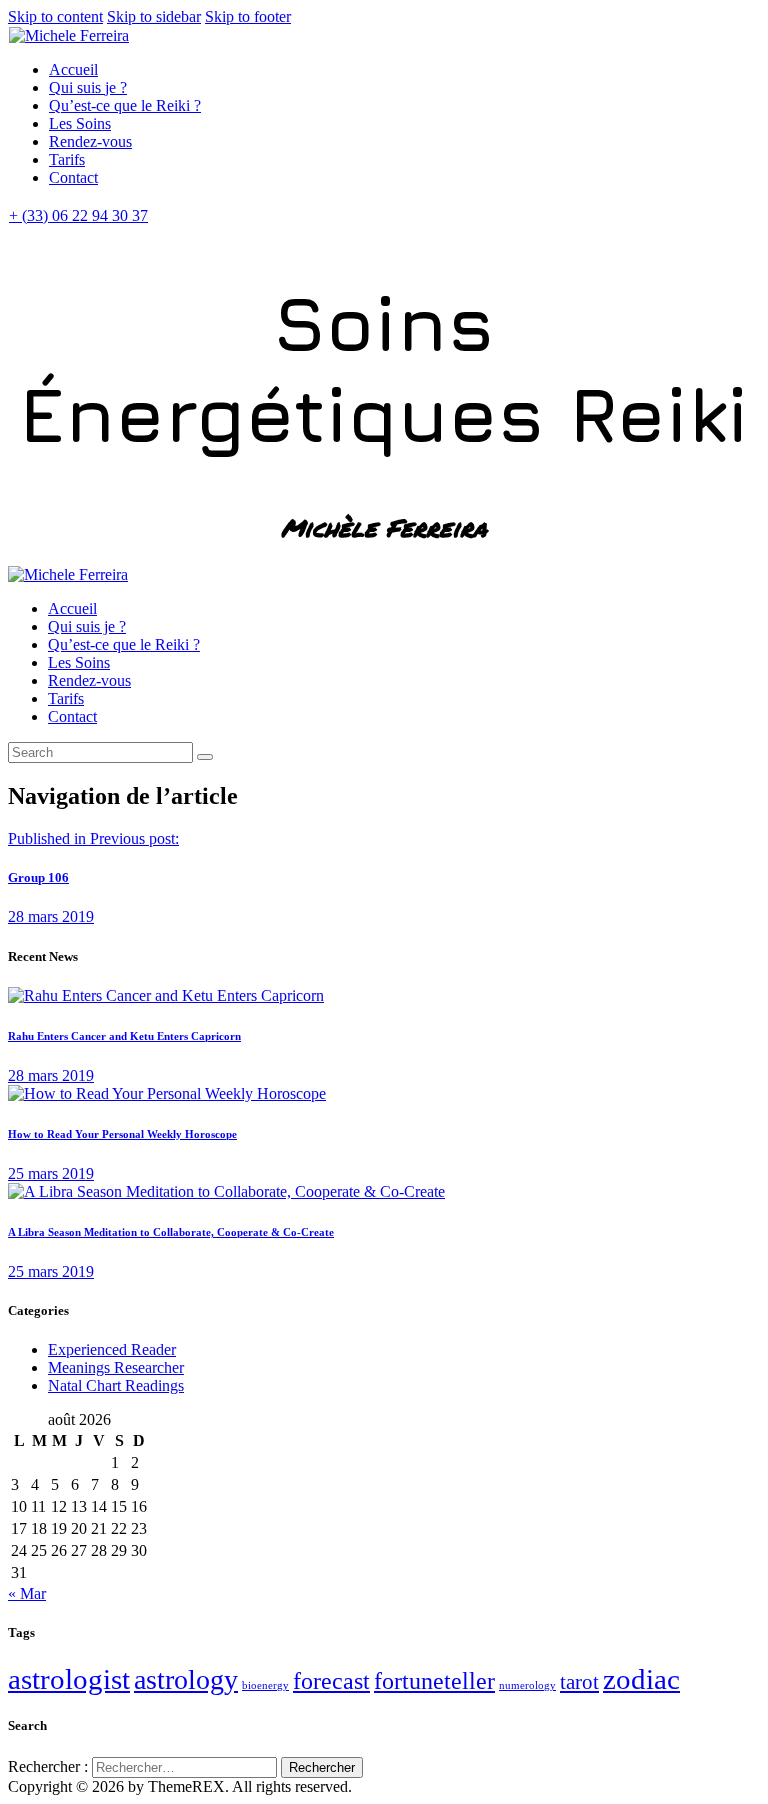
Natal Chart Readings (116, 1385)
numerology (527, 1685)
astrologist (69, 1679)
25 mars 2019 (51, 1173)
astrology (186, 1679)
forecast (331, 1681)
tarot (579, 1682)
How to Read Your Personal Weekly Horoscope (122, 1134)
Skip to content (55, 16)
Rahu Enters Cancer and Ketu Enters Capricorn (124, 1036)
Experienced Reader (112, 1349)
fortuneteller (434, 1681)
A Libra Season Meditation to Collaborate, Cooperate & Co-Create (171, 1232)
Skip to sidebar (154, 16)
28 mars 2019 (51, 1075)
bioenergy (265, 1685)
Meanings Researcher (116, 1367)
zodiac (641, 1679)
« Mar (27, 1593)
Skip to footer (248, 16)
